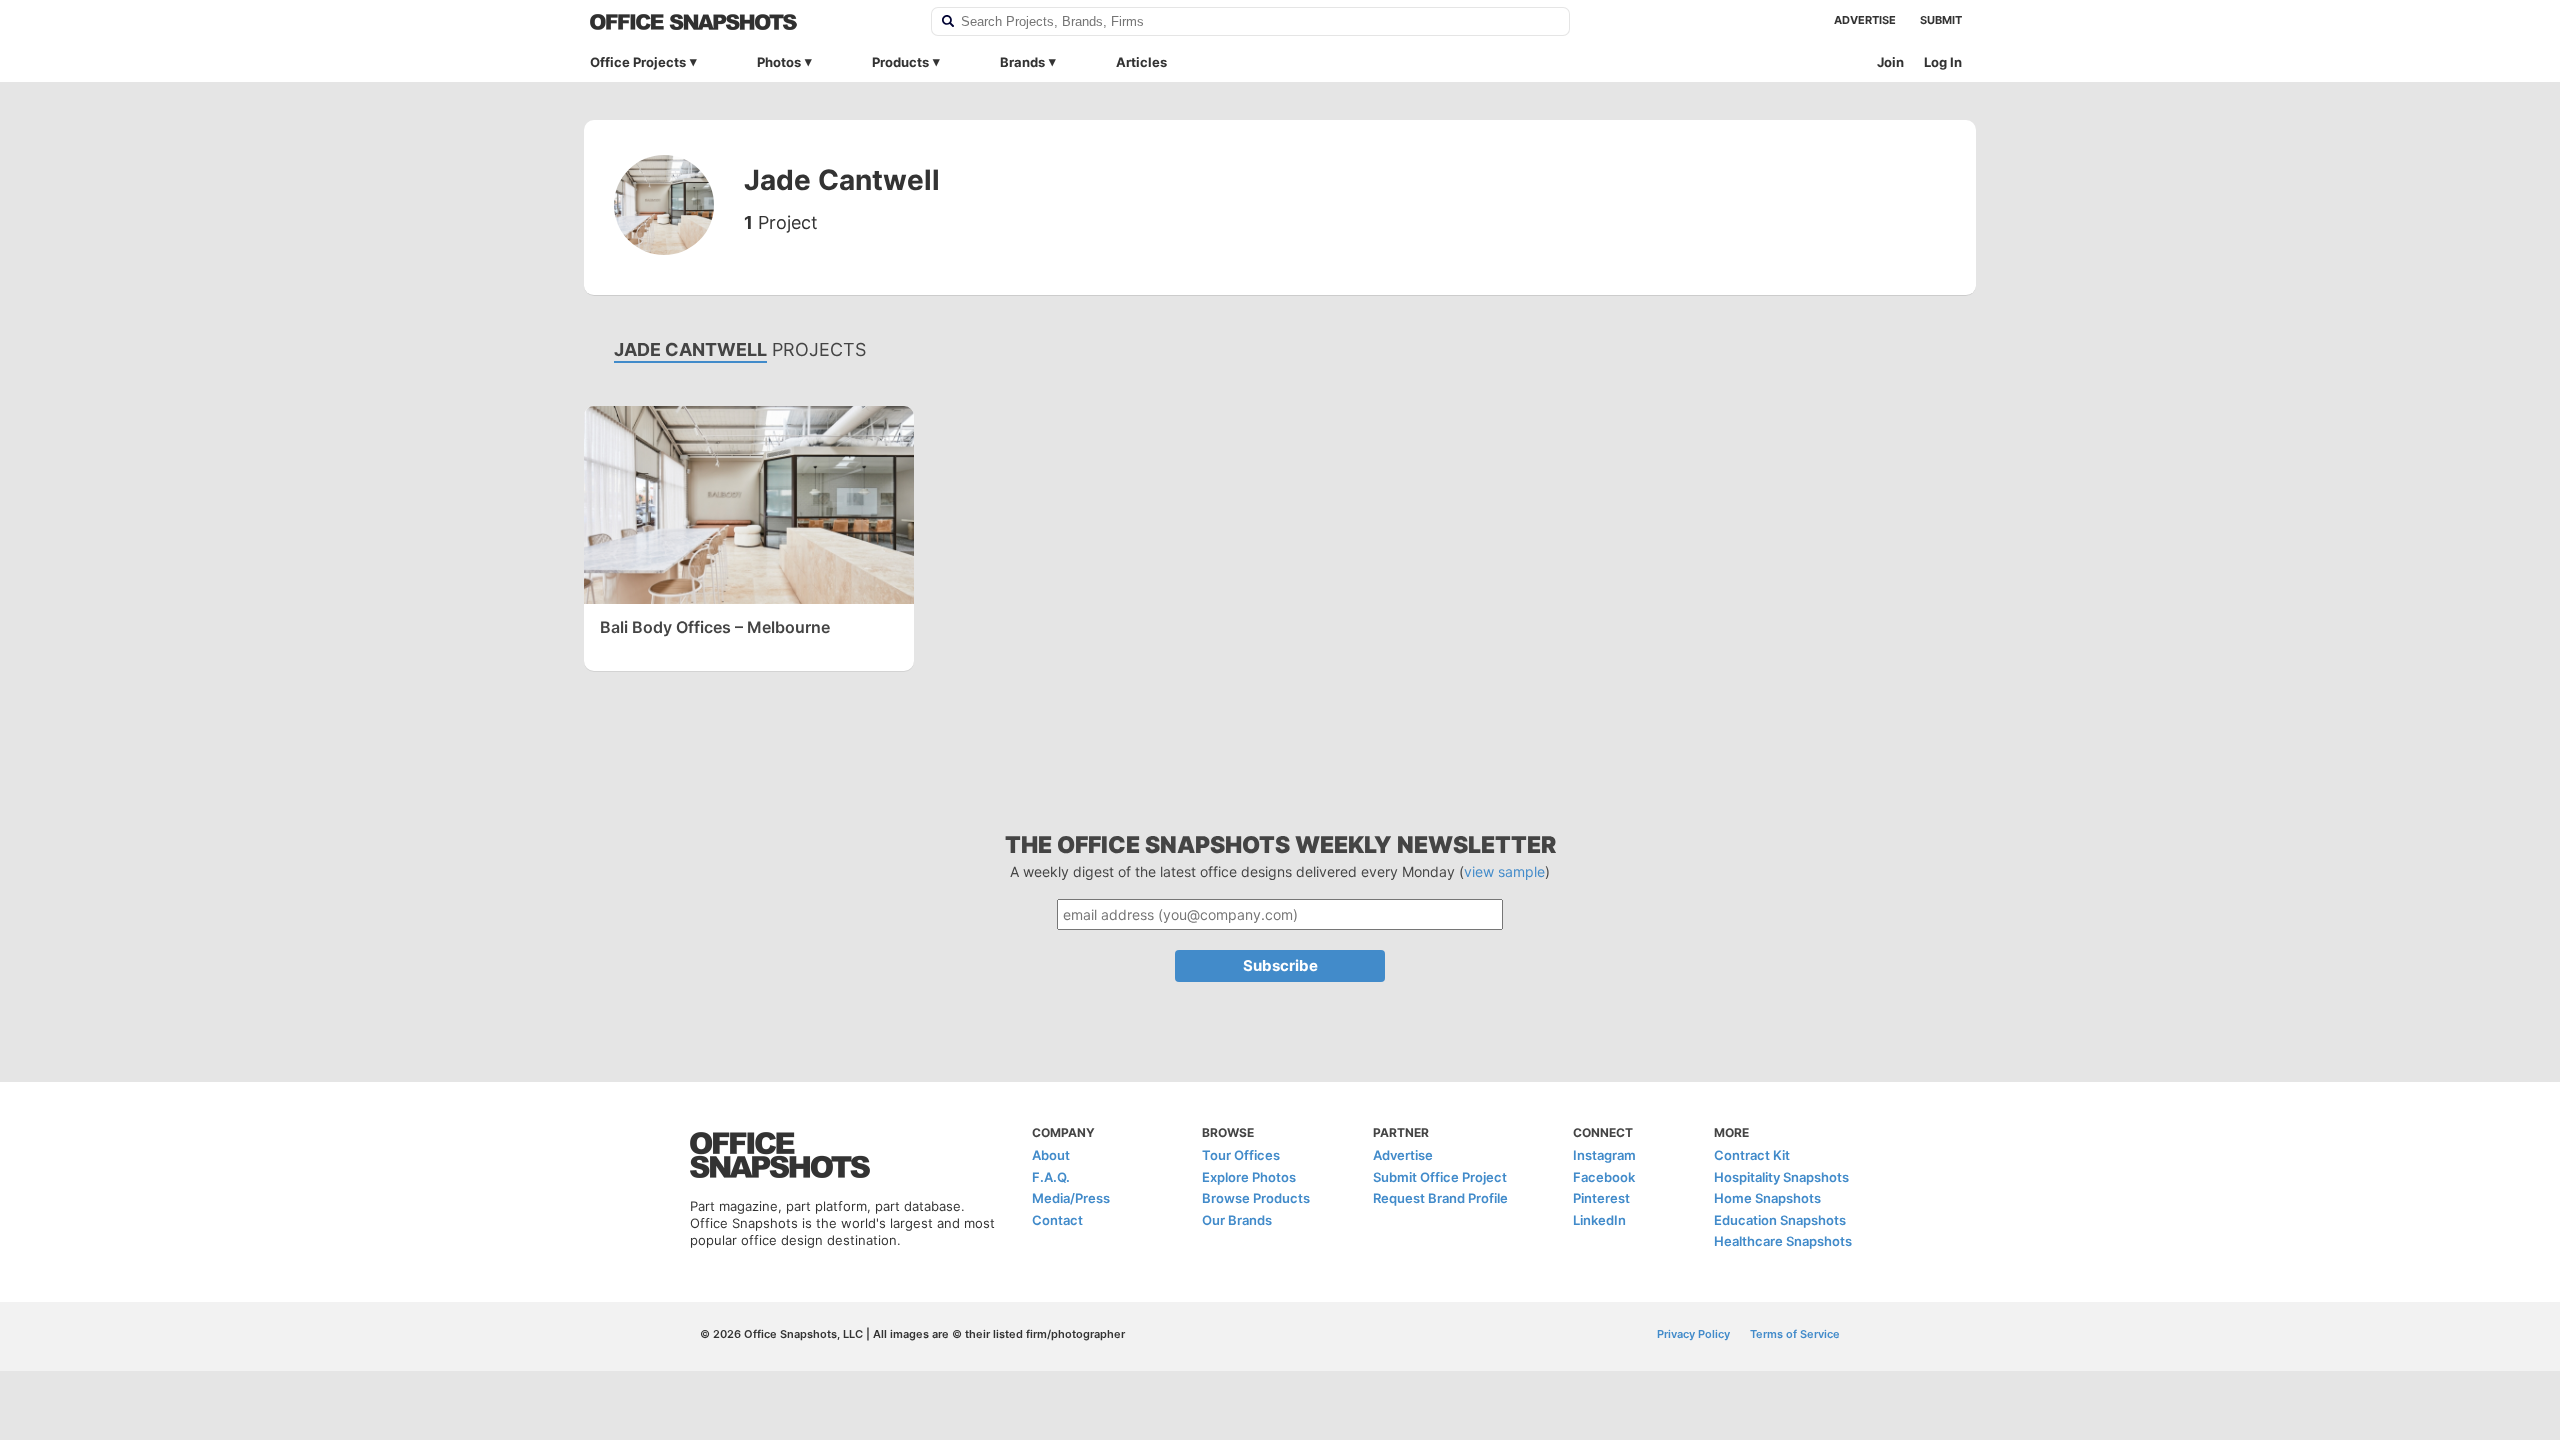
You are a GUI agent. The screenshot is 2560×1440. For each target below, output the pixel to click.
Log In (1943, 62)
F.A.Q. (1051, 1177)
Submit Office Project (1440, 1177)
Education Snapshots (1780, 1220)
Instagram (1604, 1155)
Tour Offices (1241, 1155)
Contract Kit (1752, 1155)
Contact (1057, 1220)
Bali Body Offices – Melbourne (715, 627)
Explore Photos (1249, 1177)
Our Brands (1237, 1220)
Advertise (1865, 20)
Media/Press (1071, 1198)
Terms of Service (1795, 1334)
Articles (1141, 62)
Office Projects (638, 62)
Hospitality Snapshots (1781, 1177)
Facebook (1604, 1177)
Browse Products (1256, 1198)
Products (900, 62)
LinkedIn (1599, 1220)
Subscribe (1280, 965)
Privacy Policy (1693, 1334)
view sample (1504, 871)
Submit (1941, 20)
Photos (779, 62)
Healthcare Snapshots (1783, 1241)
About (1051, 1155)
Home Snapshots (1767, 1198)
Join (1890, 62)
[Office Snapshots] (747, 22)
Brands (1022, 62)
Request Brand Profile (1440, 1198)
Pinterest (1601, 1198)
